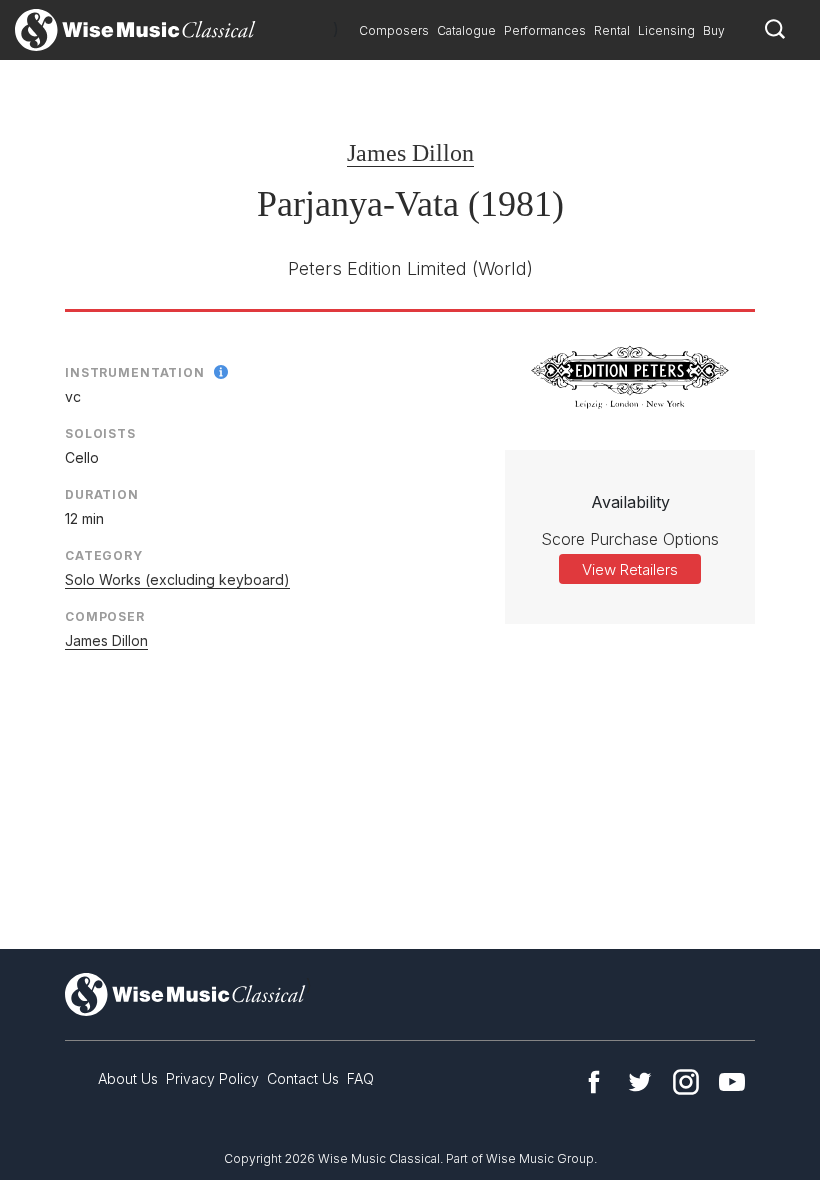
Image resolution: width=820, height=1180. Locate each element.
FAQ (360, 1078)
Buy (714, 30)
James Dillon (410, 153)
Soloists (100, 433)
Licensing (666, 30)
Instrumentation (135, 372)
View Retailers (630, 569)
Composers (394, 30)
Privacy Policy (212, 1078)
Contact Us (303, 1078)
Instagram (686, 1082)
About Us (128, 1078)
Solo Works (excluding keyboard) (177, 579)
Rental (612, 30)
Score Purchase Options (630, 539)
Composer (105, 616)
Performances (545, 30)
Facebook (594, 1082)
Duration (102, 494)
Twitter (640, 1082)
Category (104, 555)
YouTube (732, 1082)
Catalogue (466, 30)
